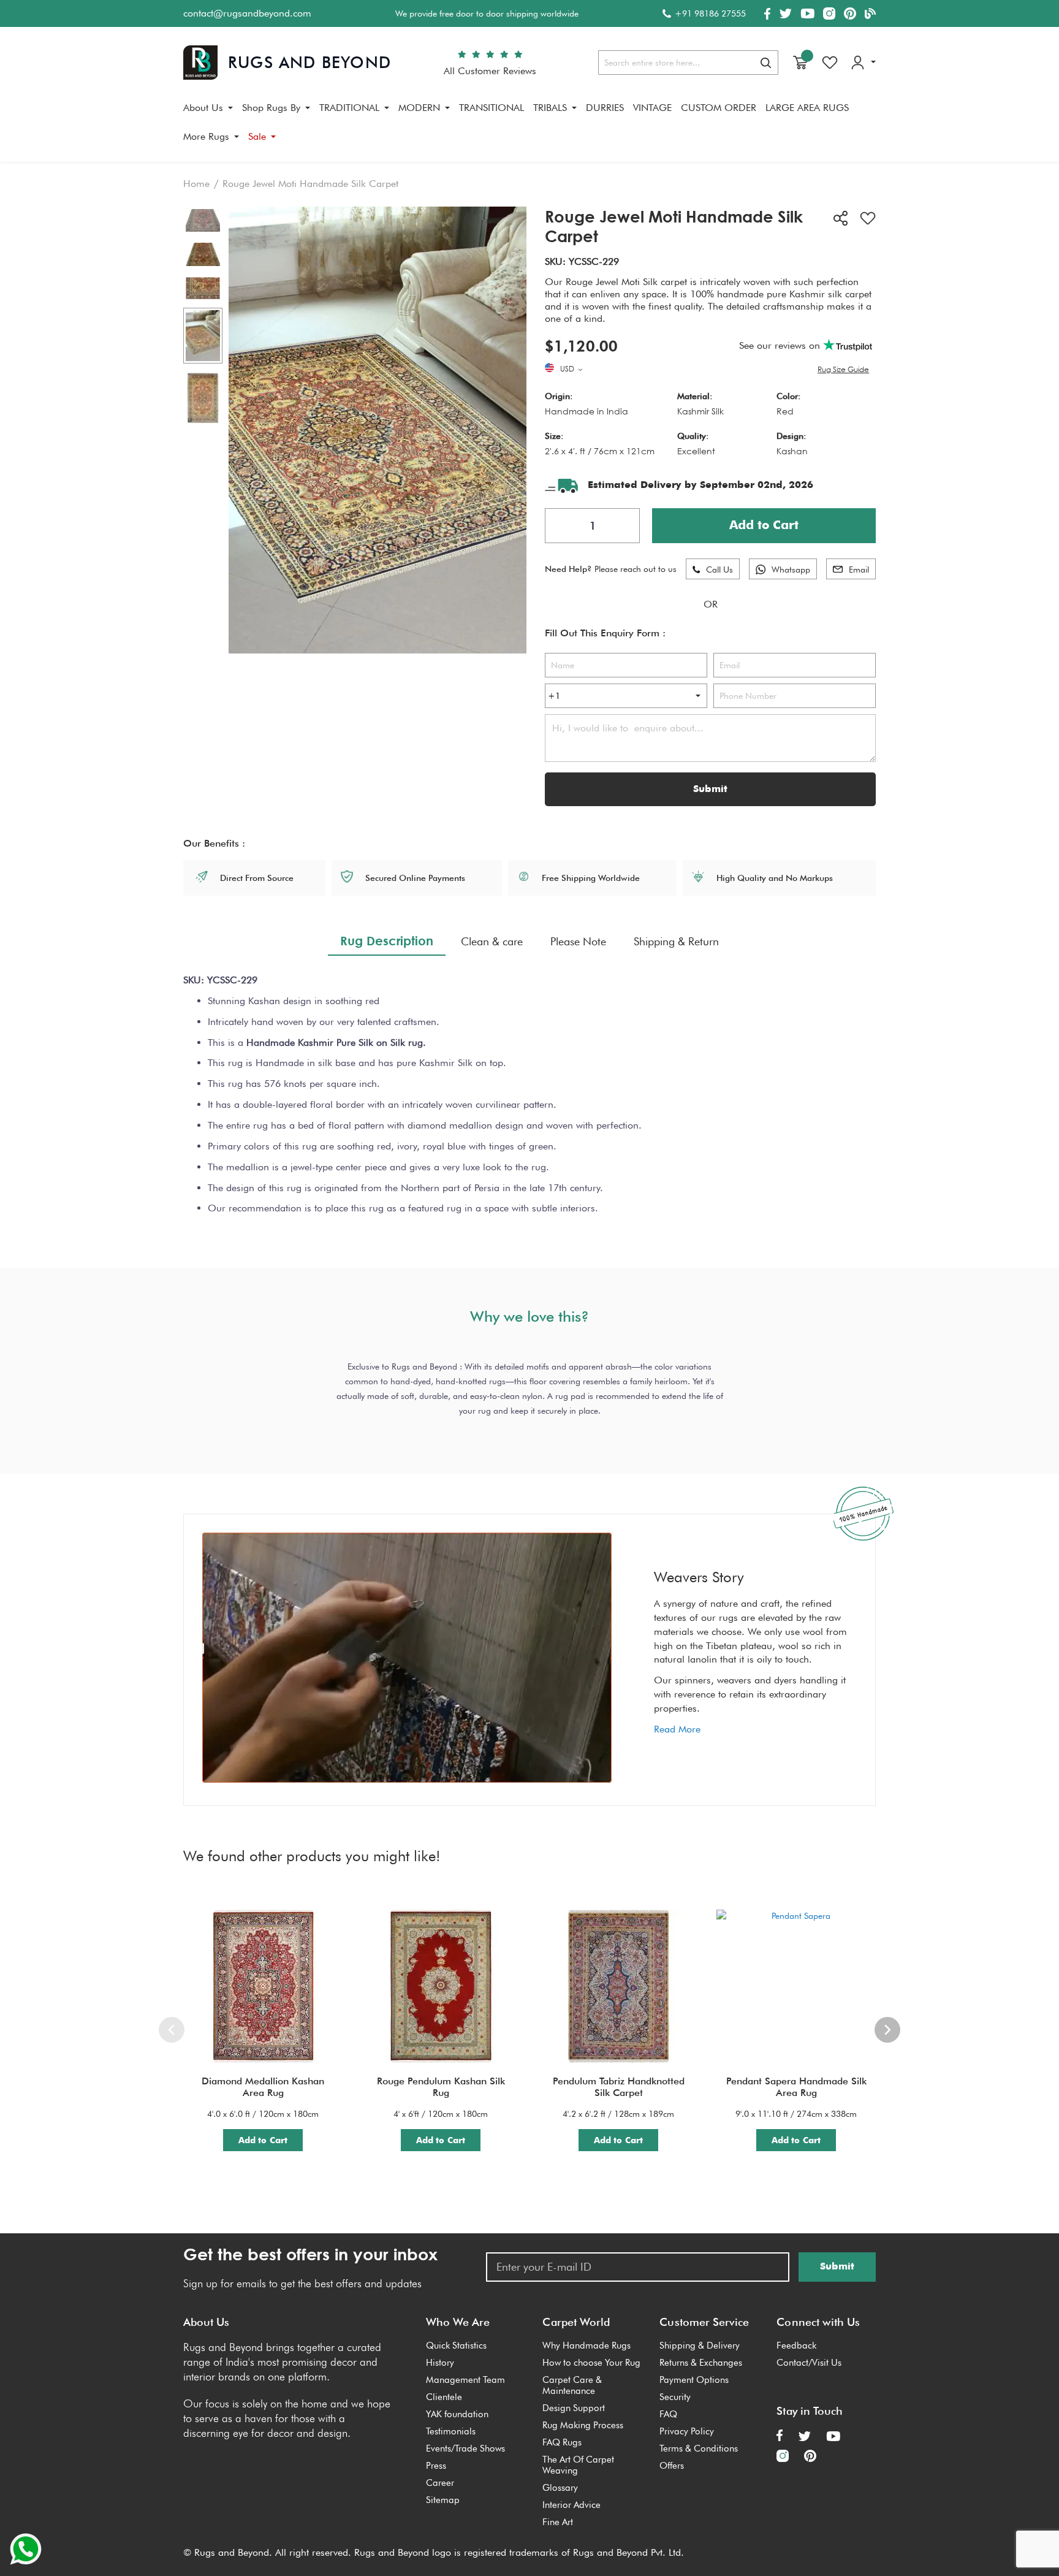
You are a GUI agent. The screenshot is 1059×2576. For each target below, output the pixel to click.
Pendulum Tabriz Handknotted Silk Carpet (619, 2087)
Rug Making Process (583, 2425)
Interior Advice (571, 2505)
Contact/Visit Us (809, 2363)
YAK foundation (457, 2414)
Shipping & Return (676, 941)
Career (440, 2483)
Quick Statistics (456, 2345)
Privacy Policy (687, 2431)
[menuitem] (208, 108)
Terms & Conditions (699, 2448)
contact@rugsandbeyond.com (247, 13)
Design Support (574, 2408)
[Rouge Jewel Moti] (203, 336)
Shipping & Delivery (700, 2345)
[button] (572, 370)
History (440, 2363)
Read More (677, 1729)
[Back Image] (203, 221)
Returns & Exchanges (701, 2363)
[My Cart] (800, 63)
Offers (672, 2466)
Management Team (465, 2380)
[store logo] (287, 63)
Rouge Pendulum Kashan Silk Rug (441, 2087)
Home (196, 184)
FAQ (668, 2414)
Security (675, 2397)
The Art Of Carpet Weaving (578, 2465)
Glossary (560, 2488)
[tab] (387, 941)
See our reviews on (781, 345)
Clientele (444, 2397)
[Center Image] (203, 254)
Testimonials (451, 2431)
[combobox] (688, 63)
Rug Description (387, 940)
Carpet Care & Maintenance (572, 2385)
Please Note (578, 941)
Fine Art (558, 2522)
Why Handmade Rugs (586, 2345)
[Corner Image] (203, 288)
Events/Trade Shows (465, 2448)
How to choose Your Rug (591, 2363)
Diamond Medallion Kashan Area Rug (263, 2087)
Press (436, 2466)
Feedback (796, 2345)
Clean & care (492, 941)
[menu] (529, 127)
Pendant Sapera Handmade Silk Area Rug (796, 2087)
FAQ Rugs (562, 2442)
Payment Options (694, 2380)
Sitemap (443, 2500)
